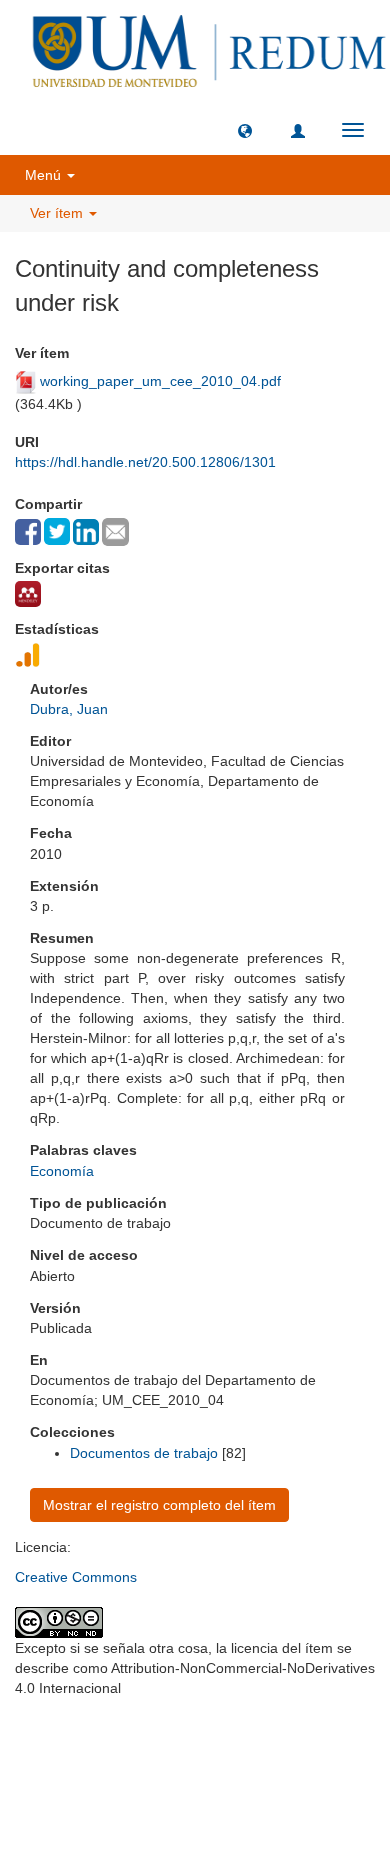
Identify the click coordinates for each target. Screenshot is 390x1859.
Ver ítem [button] (58, 213)
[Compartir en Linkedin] (86, 532)
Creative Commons (76, 1577)
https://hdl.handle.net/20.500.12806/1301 (145, 462)
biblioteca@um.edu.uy (195, 1783)
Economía (62, 1171)
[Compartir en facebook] (28, 532)
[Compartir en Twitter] (57, 531)
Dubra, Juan (69, 709)
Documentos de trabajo (144, 1453)
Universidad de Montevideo (154, 1736)
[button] (245, 130)
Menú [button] (45, 175)
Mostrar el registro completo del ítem (159, 1505)
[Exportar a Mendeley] (28, 594)
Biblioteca (301, 1736)
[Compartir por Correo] (115, 532)
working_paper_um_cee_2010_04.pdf (160, 381)
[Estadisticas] (28, 655)
